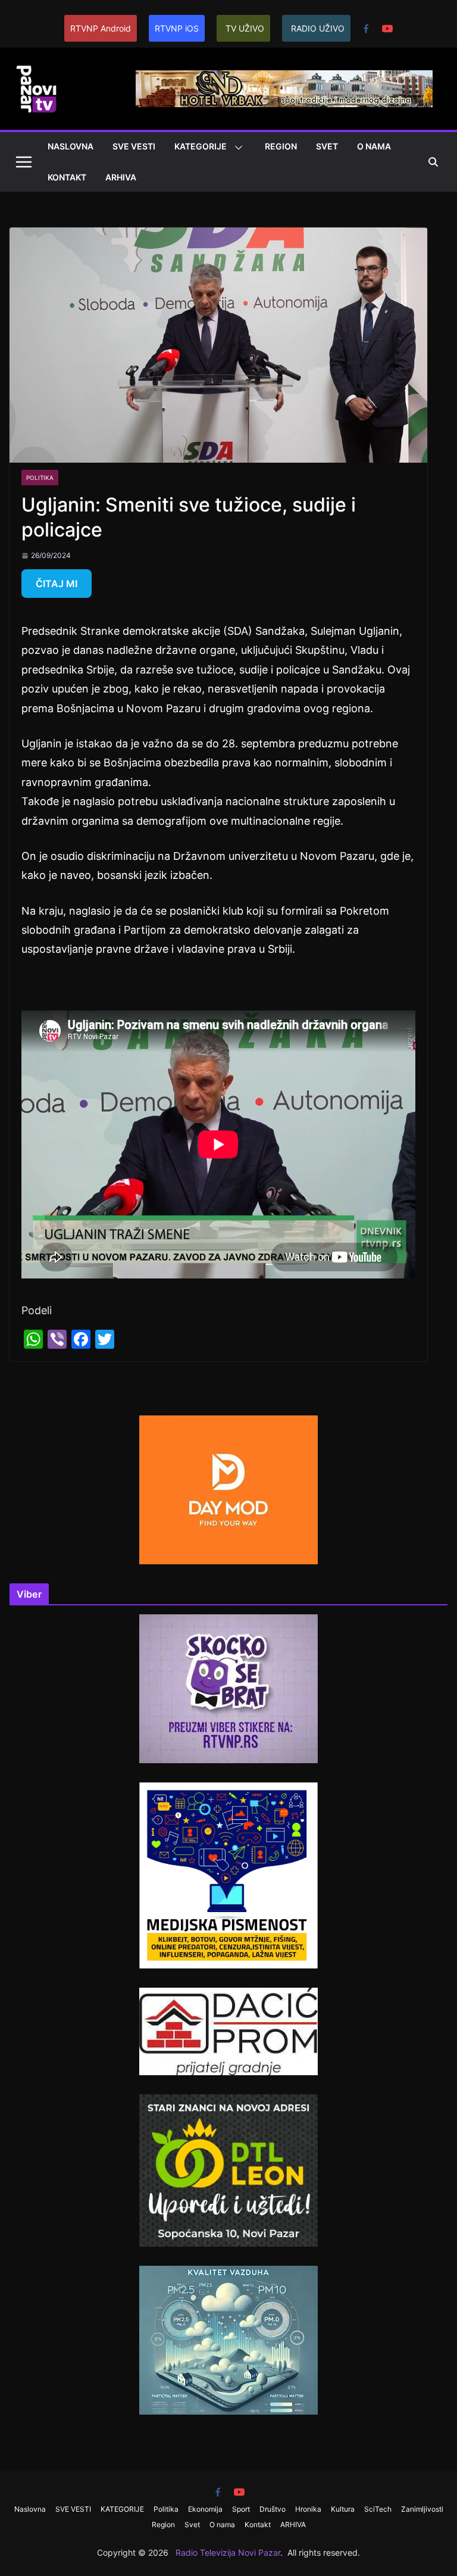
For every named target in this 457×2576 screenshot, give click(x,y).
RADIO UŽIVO (318, 28)
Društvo (273, 2509)
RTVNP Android (101, 28)
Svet (327, 146)
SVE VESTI (134, 146)
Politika (40, 478)
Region (281, 146)
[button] (236, 148)
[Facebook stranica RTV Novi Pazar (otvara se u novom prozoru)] (366, 29)
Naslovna (71, 146)
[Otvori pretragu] (433, 162)
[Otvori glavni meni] (24, 162)
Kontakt (67, 177)
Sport (241, 2509)
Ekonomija (205, 2509)
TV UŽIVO (245, 28)
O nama (374, 146)
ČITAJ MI (57, 584)
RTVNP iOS (177, 28)
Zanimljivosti (422, 2509)
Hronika (308, 2509)
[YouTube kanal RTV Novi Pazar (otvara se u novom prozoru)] (387, 29)
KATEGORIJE (201, 146)
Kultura (343, 2509)
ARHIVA (121, 177)
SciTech (378, 2509)
